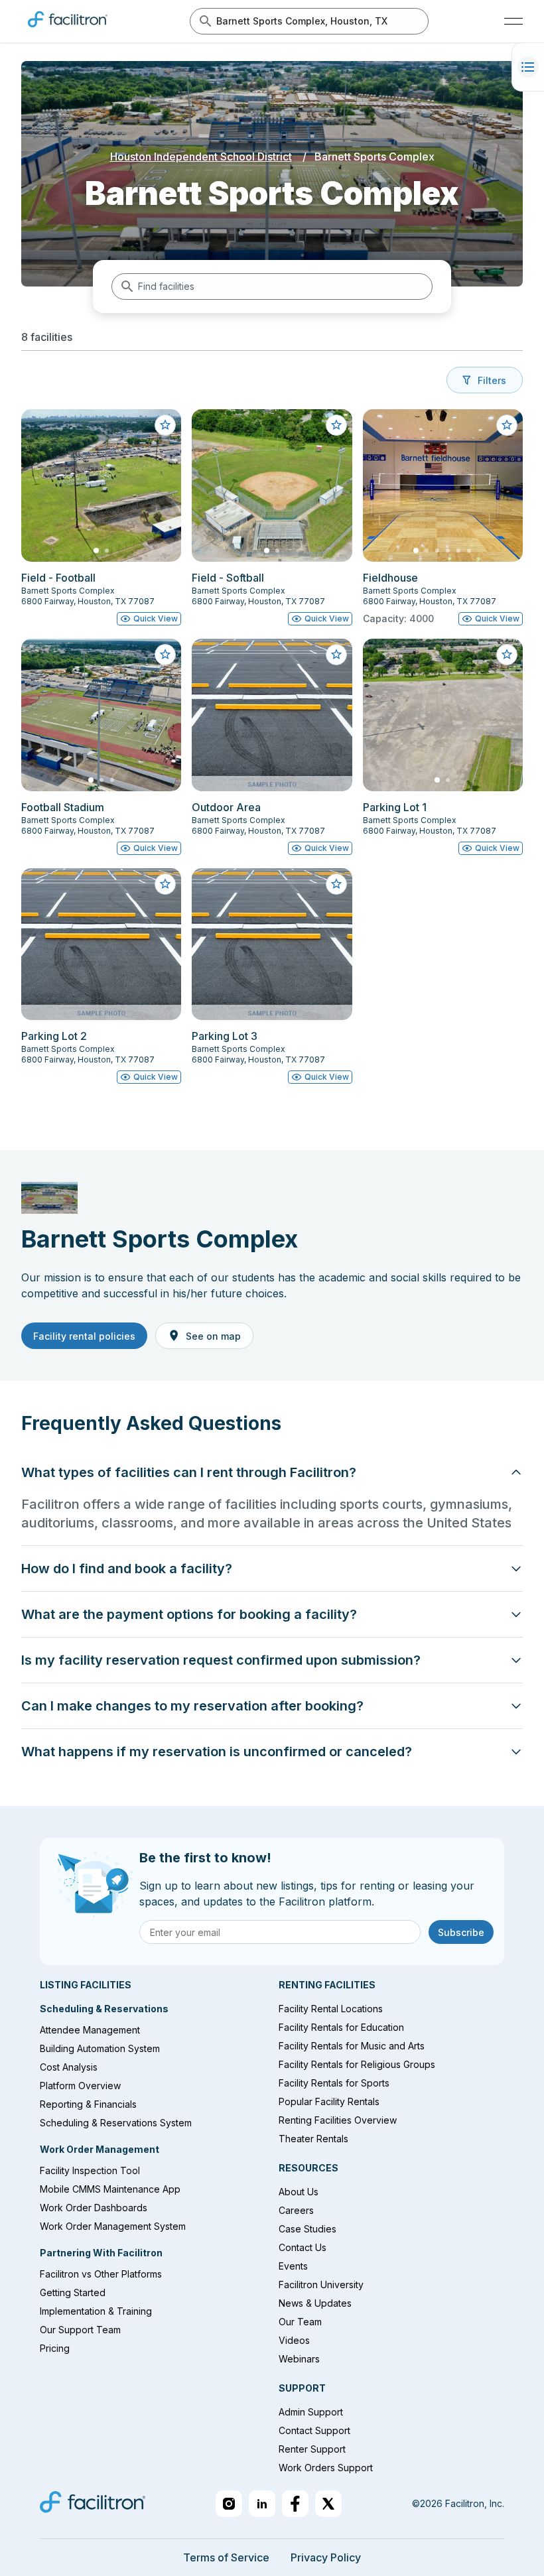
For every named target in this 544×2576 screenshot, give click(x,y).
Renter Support (312, 2449)
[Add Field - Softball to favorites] (336, 425)
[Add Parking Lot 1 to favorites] (507, 655)
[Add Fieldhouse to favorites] (507, 425)
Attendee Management (90, 2030)
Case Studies (307, 2229)
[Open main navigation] (513, 21)
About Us (299, 2192)
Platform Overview (80, 2086)
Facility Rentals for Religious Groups (357, 2064)
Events (293, 2266)
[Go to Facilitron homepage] (93, 2504)
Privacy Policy (326, 2557)
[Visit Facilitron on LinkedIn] (262, 2504)
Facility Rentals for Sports (334, 2083)
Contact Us (303, 2247)
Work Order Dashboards (94, 2208)
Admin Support (311, 2412)
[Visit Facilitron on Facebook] (295, 2504)
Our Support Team (80, 2330)
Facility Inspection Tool (90, 2170)
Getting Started (73, 2292)
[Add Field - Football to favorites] (165, 425)
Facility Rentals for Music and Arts (352, 2046)
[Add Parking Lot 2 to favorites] (165, 884)
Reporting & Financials (88, 2104)
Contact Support (314, 2430)
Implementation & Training (96, 2311)
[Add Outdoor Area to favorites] (336, 655)
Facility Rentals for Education (341, 2027)
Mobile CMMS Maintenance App (110, 2189)
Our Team (300, 2322)
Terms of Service (226, 2557)
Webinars (299, 2359)
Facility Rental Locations (331, 2009)
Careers (296, 2210)
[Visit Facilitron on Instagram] (229, 2504)
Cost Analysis (69, 2067)
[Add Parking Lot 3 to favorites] (336, 884)
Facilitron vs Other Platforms (101, 2274)
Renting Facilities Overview (338, 2120)
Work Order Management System (113, 2226)
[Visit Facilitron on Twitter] (328, 2504)
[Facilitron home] (68, 30)
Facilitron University (321, 2285)
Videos (294, 2340)
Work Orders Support (326, 2468)
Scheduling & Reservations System (116, 2123)
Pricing (55, 2348)
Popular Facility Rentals (329, 2101)
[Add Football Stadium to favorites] (165, 655)
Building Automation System (100, 2048)
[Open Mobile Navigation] (528, 67)
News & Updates (315, 2303)
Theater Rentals (313, 2139)
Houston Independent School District (201, 157)
